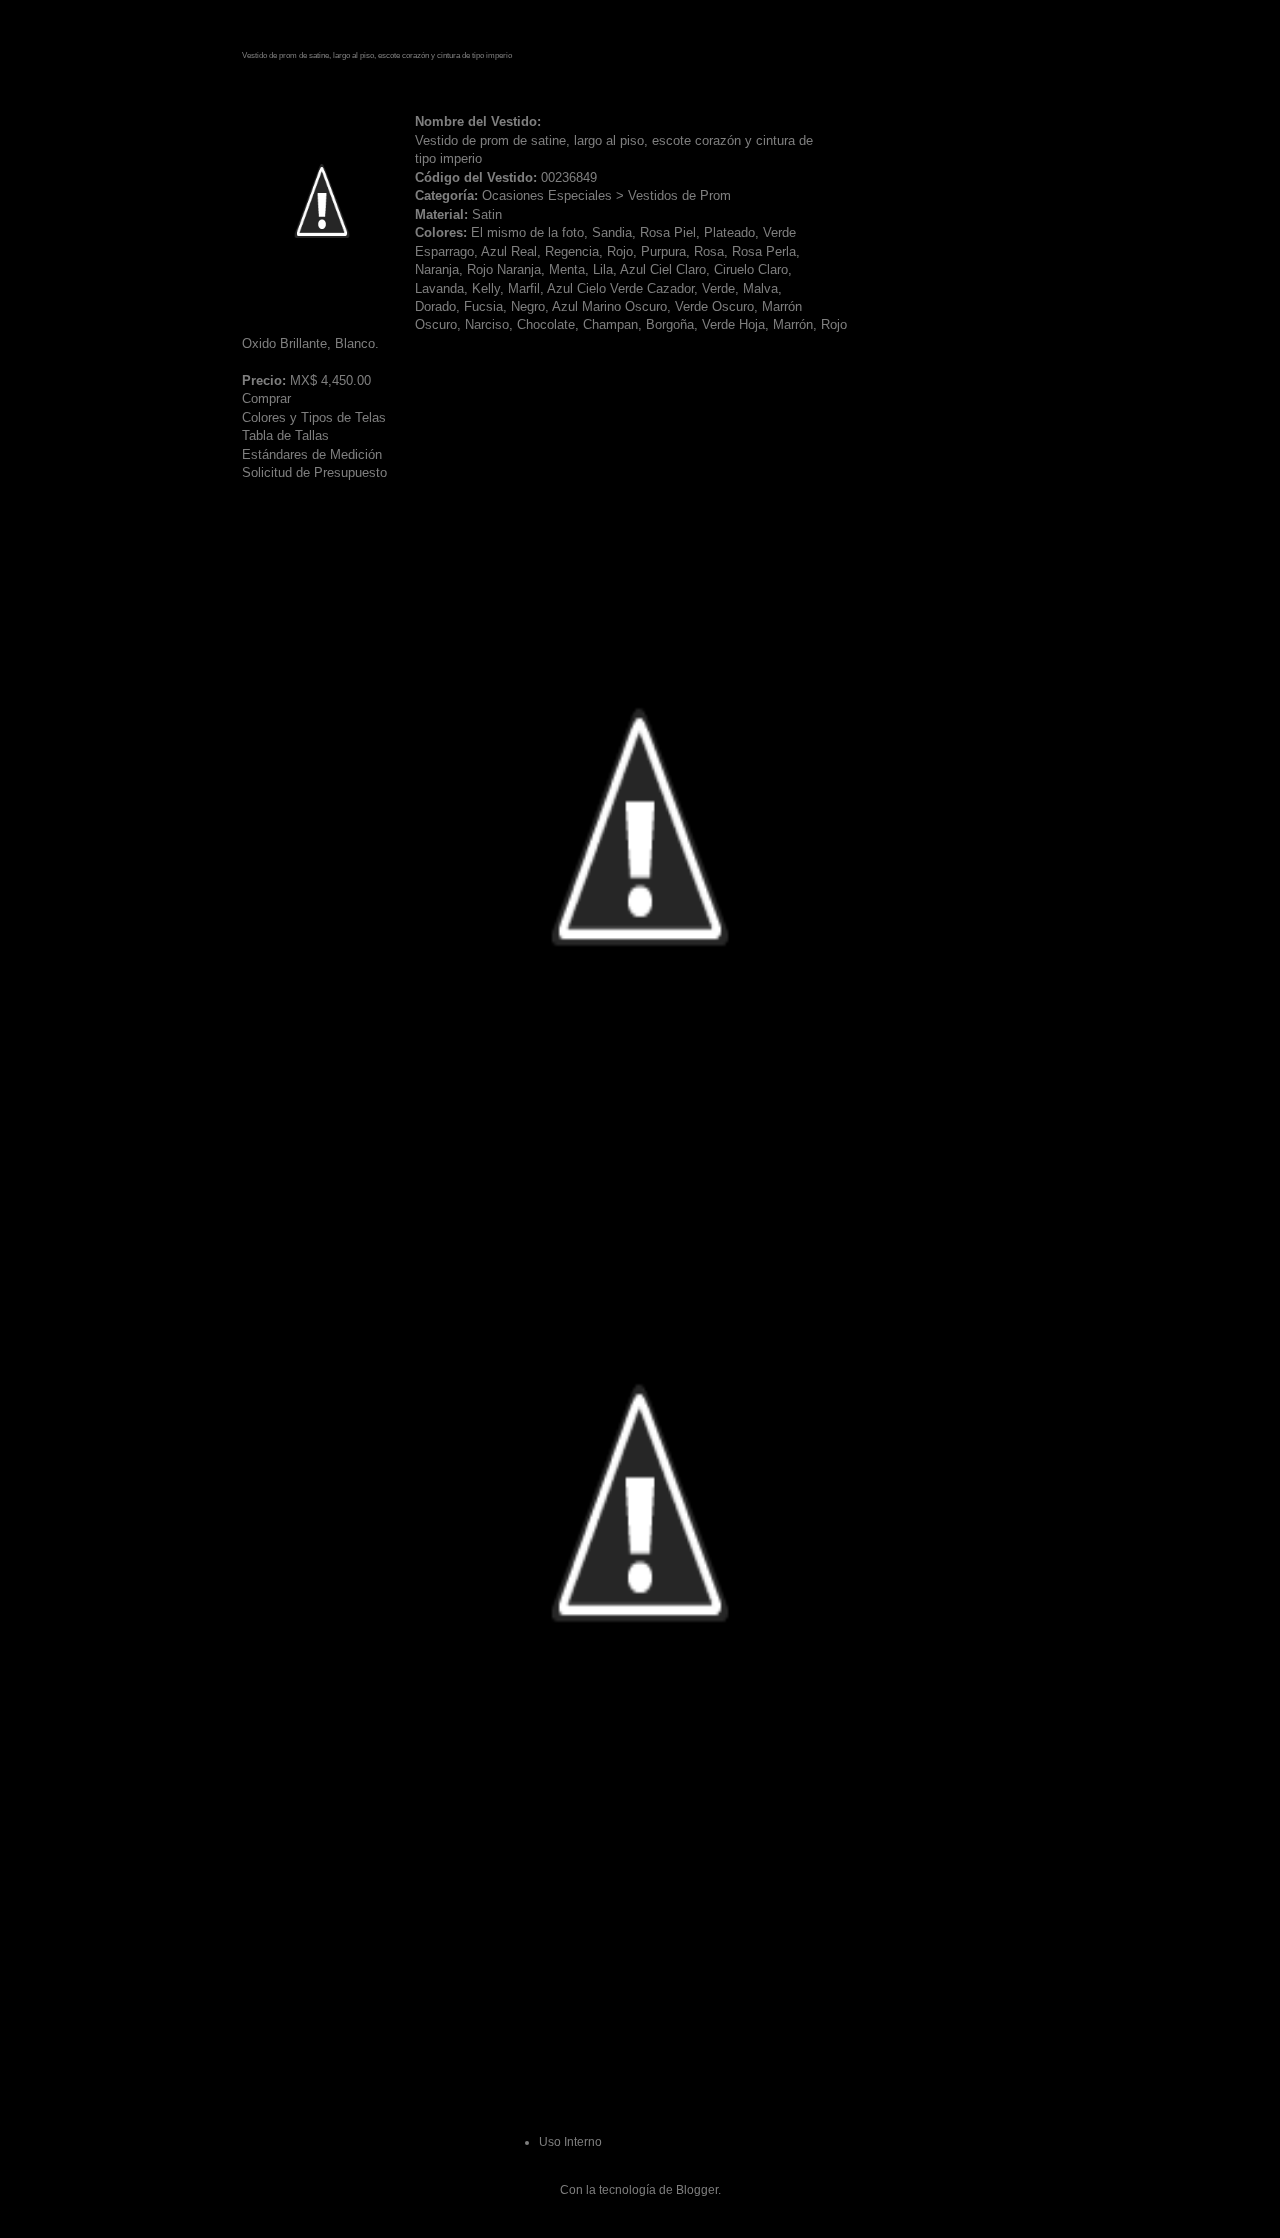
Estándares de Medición (312, 454)
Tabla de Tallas (285, 435)
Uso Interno (570, 2142)
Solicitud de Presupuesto (314, 472)
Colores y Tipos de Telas (314, 417)
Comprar (266, 398)
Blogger (697, 2190)
